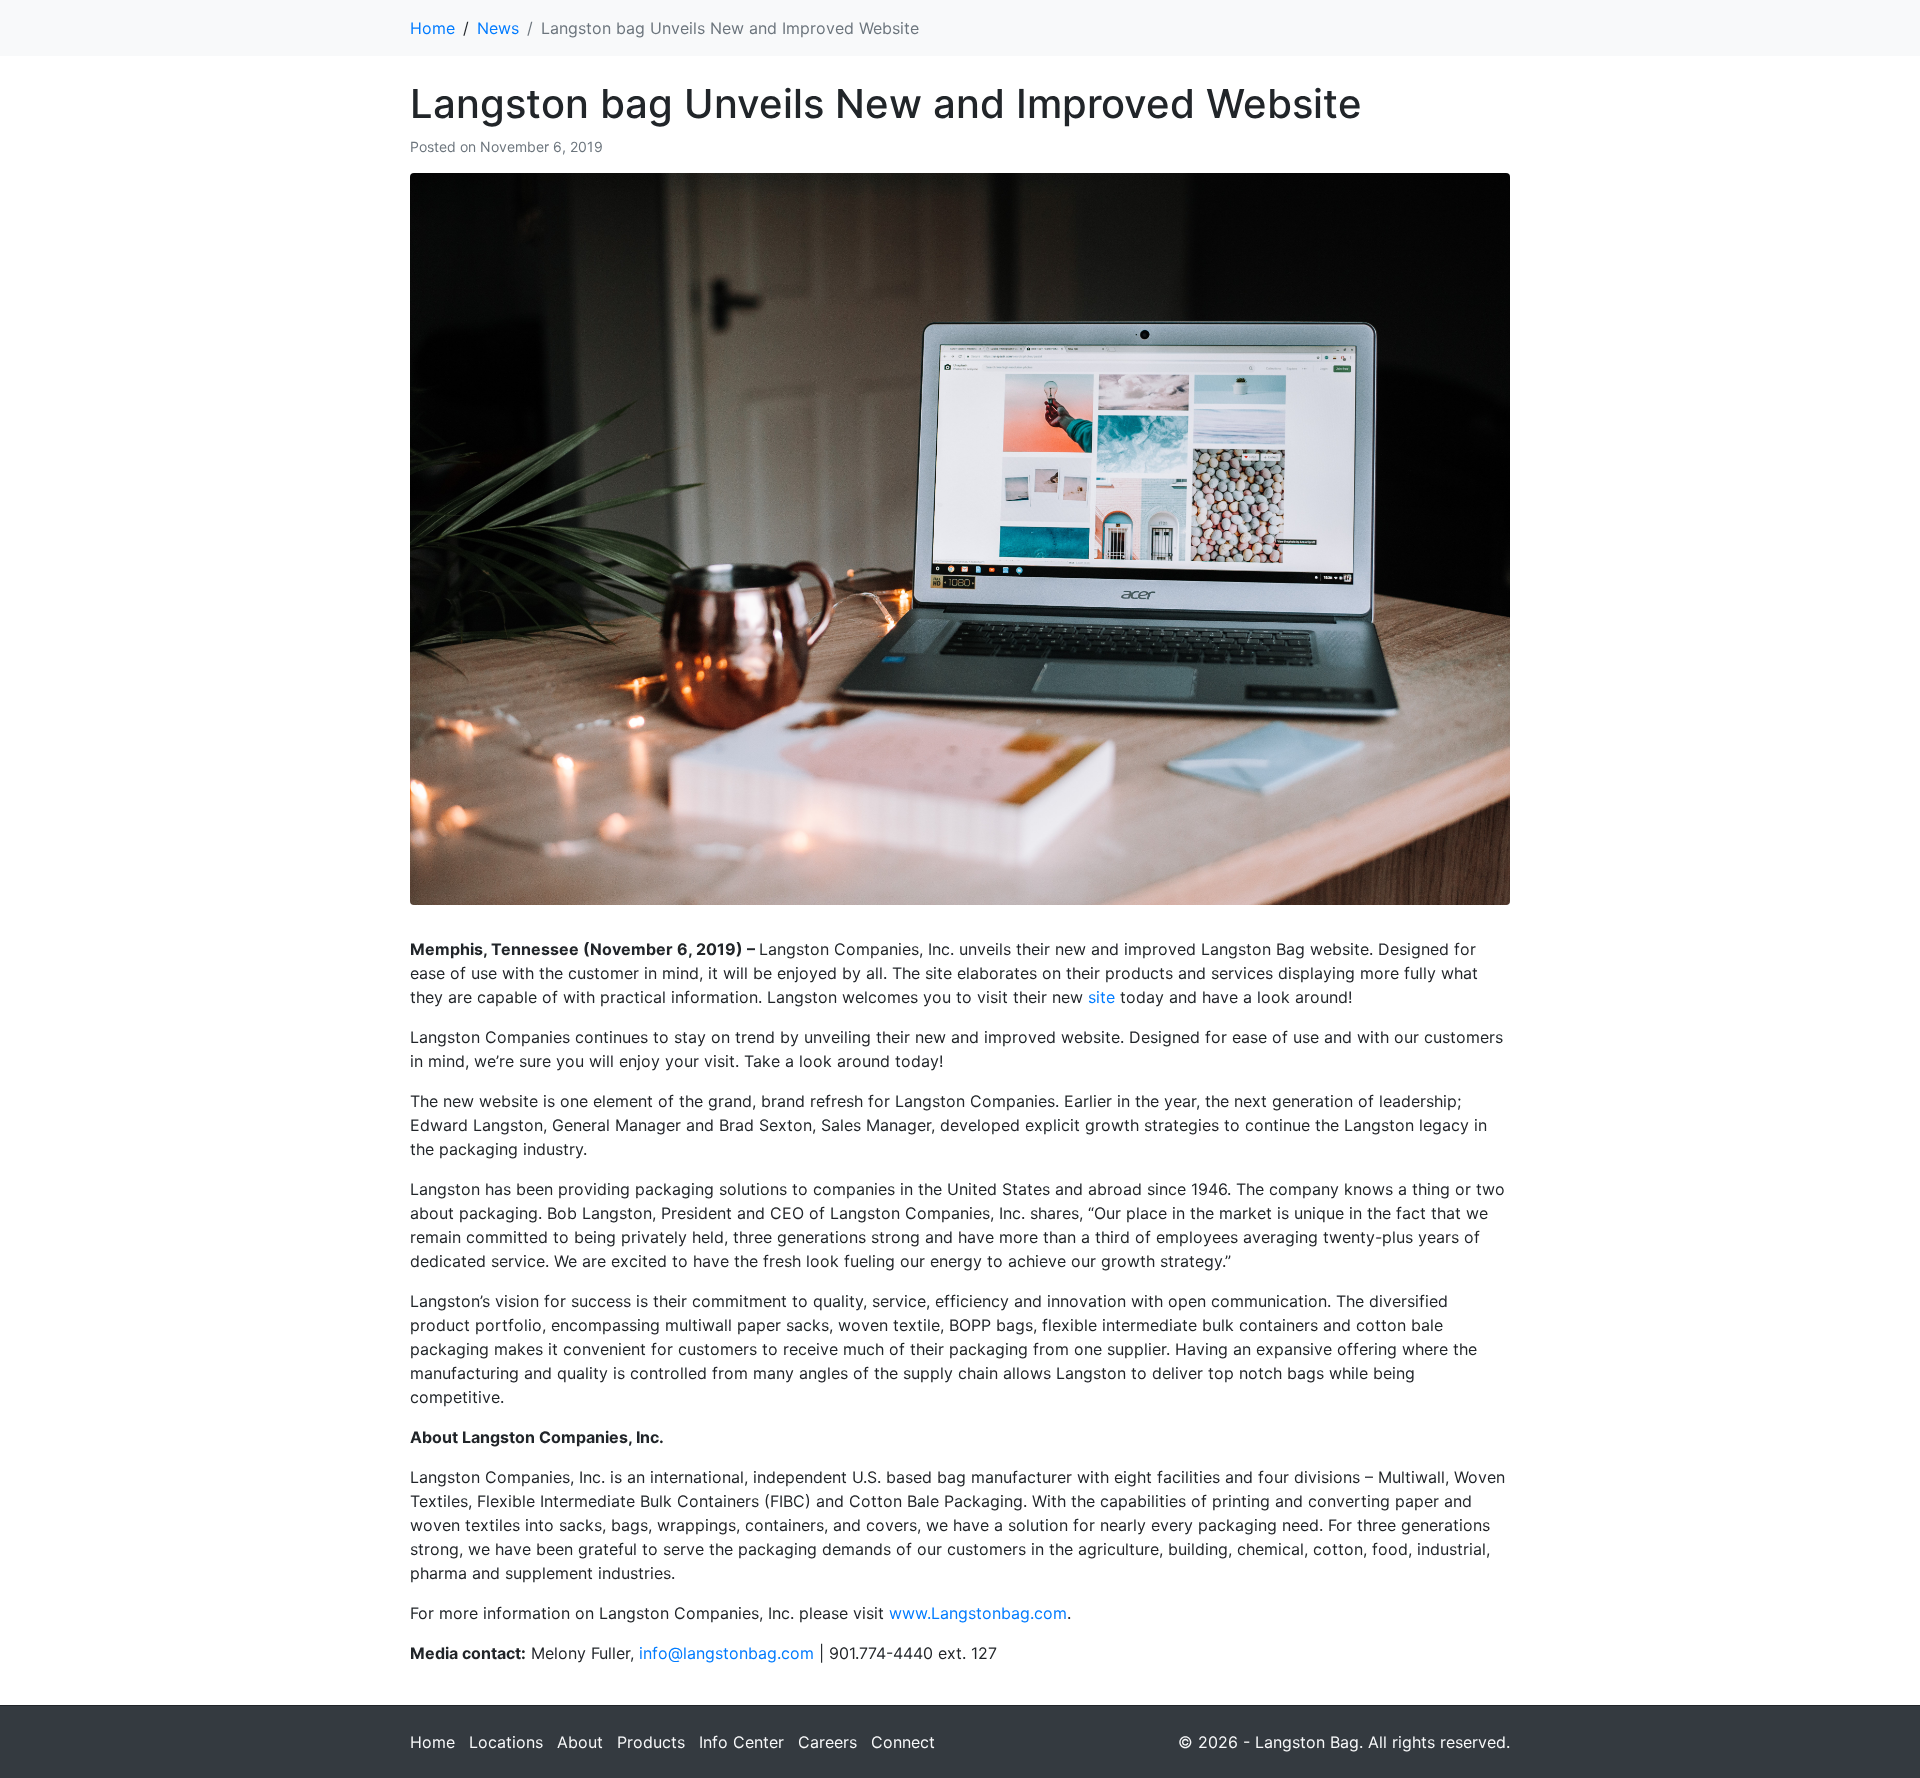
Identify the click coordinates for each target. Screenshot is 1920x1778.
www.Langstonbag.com (978, 1613)
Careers (827, 1742)
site (1101, 997)
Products (651, 1742)
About (580, 1742)
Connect (903, 1742)
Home (432, 1742)
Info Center (741, 1742)
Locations (506, 1742)
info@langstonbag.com (726, 1653)
